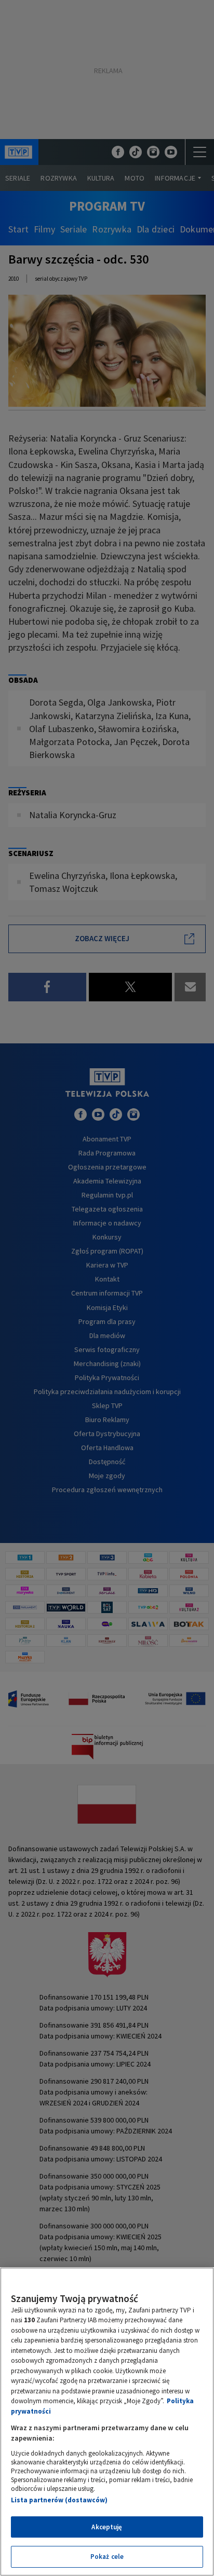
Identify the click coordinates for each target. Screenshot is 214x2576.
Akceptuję (107, 2527)
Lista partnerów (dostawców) (59, 2500)
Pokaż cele (107, 2557)
